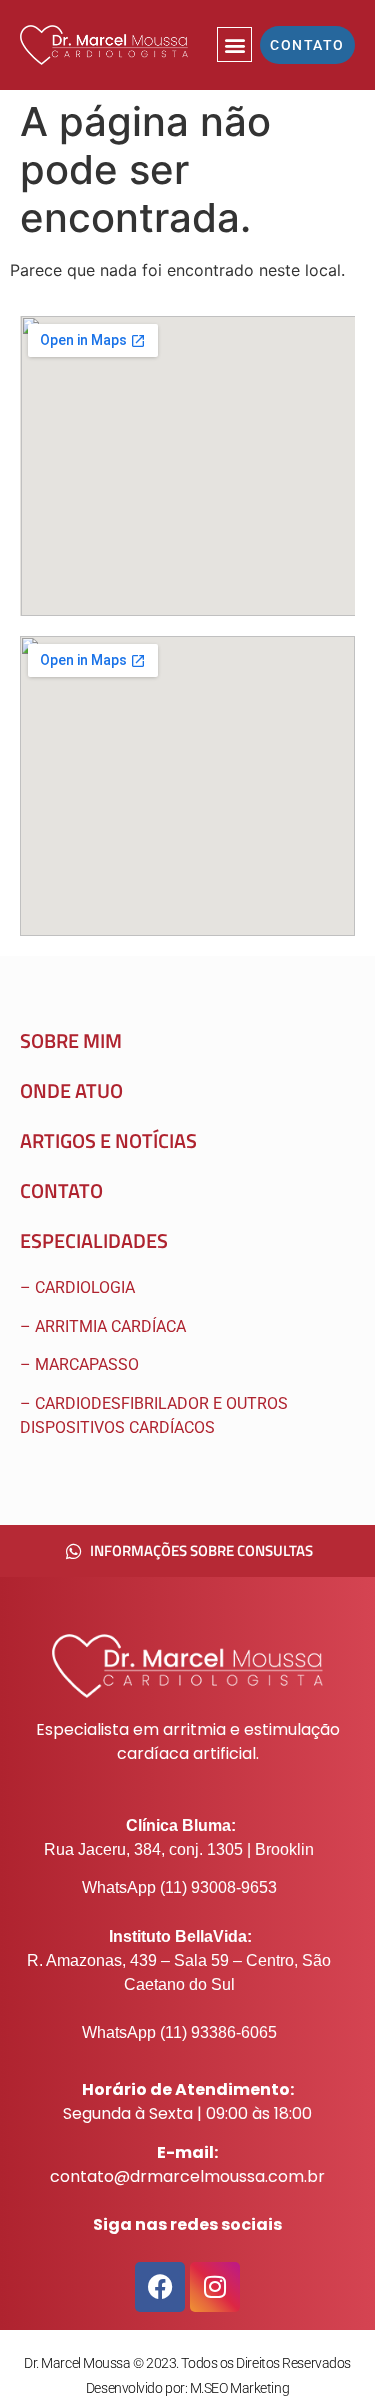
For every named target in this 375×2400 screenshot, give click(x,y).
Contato (61, 1190)
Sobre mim (71, 1040)
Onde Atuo (71, 1090)
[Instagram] (215, 2287)
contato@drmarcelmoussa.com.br (187, 2176)
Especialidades (94, 1240)
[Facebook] (160, 2287)
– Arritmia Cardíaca (103, 1326)
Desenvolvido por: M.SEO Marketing (187, 2388)
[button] (234, 44)
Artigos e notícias (108, 1140)
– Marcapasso (81, 1364)
